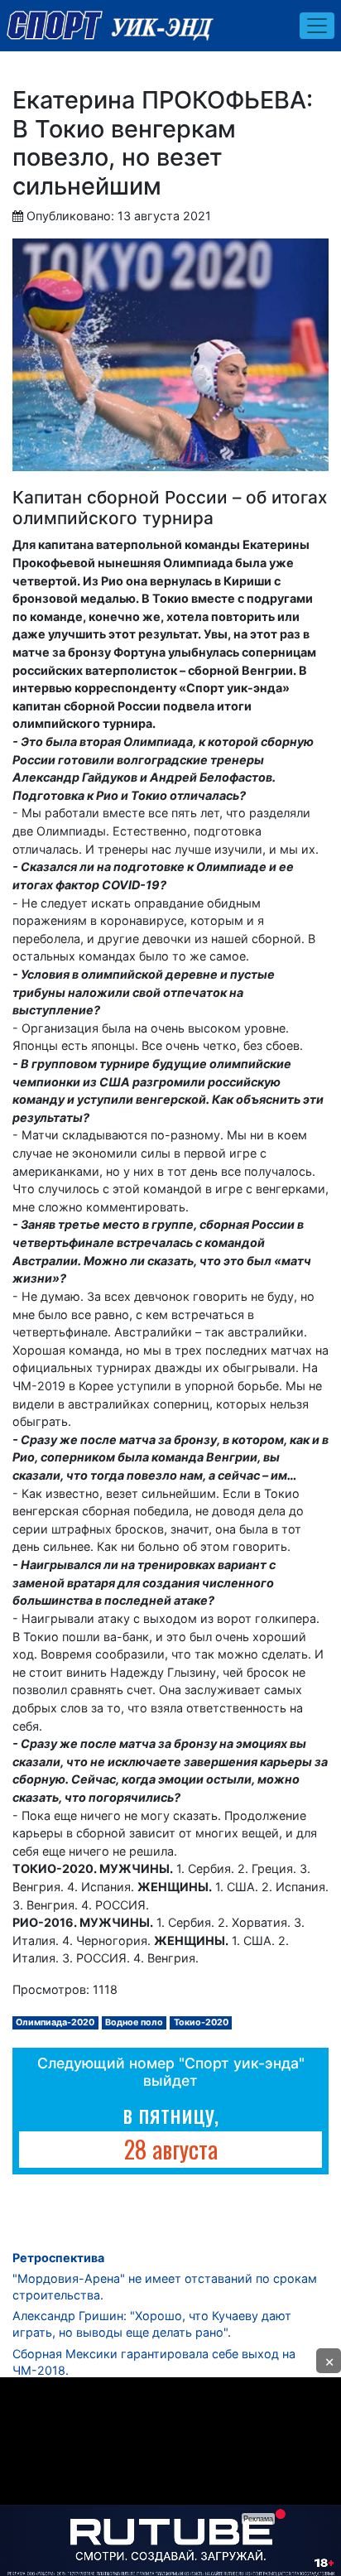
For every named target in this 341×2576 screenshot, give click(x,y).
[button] (329, 2361)
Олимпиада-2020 (55, 2022)
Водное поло (134, 2022)
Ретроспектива (58, 2258)
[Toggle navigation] (317, 26)
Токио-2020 (201, 2022)
